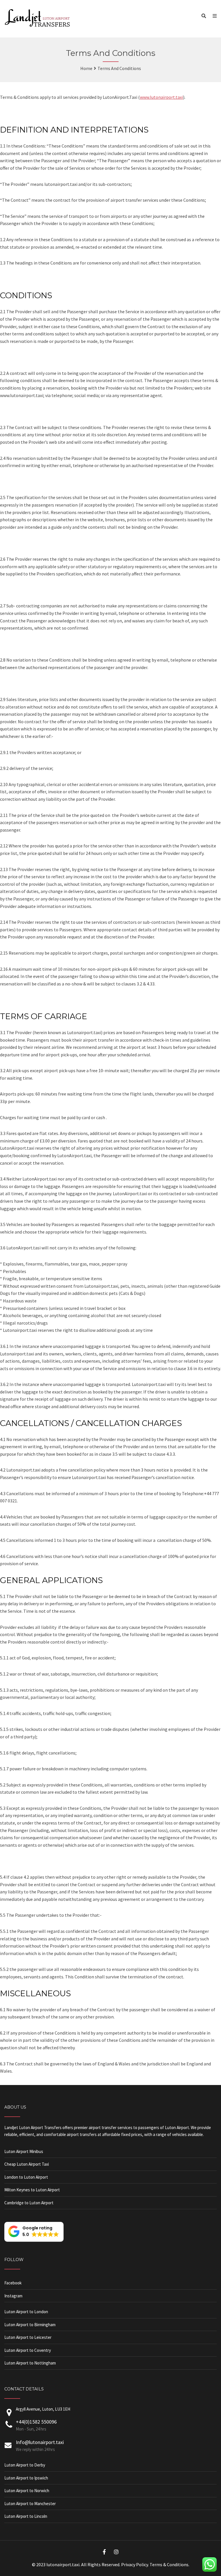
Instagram (13, 2296)
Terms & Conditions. (169, 2564)
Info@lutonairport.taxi (40, 2442)
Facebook (13, 2283)
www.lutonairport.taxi (161, 97)
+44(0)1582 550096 (36, 2422)
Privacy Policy (135, 2564)
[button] (34, 2232)
